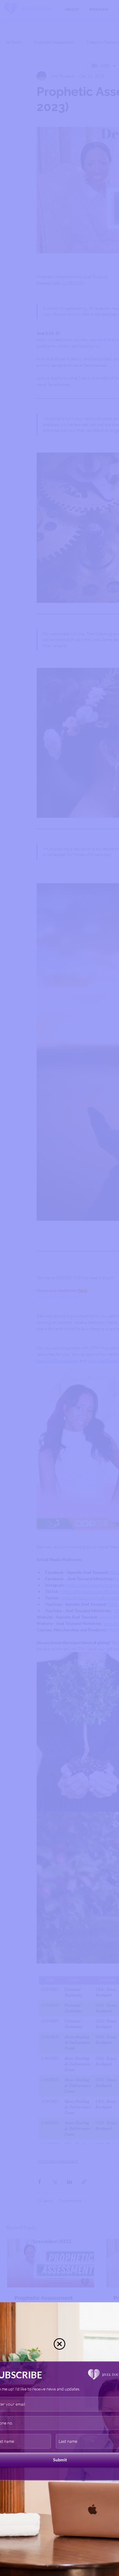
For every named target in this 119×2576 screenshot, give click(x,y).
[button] (60, 2344)
